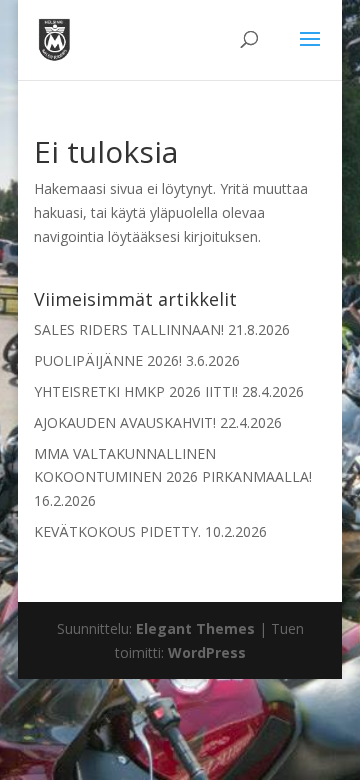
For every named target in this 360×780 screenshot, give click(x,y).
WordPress (207, 652)
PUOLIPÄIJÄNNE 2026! (108, 360)
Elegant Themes (195, 628)
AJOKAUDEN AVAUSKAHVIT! (125, 422)
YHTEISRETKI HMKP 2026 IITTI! (136, 391)
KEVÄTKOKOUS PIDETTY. (117, 531)
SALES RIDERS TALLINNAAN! (129, 329)
